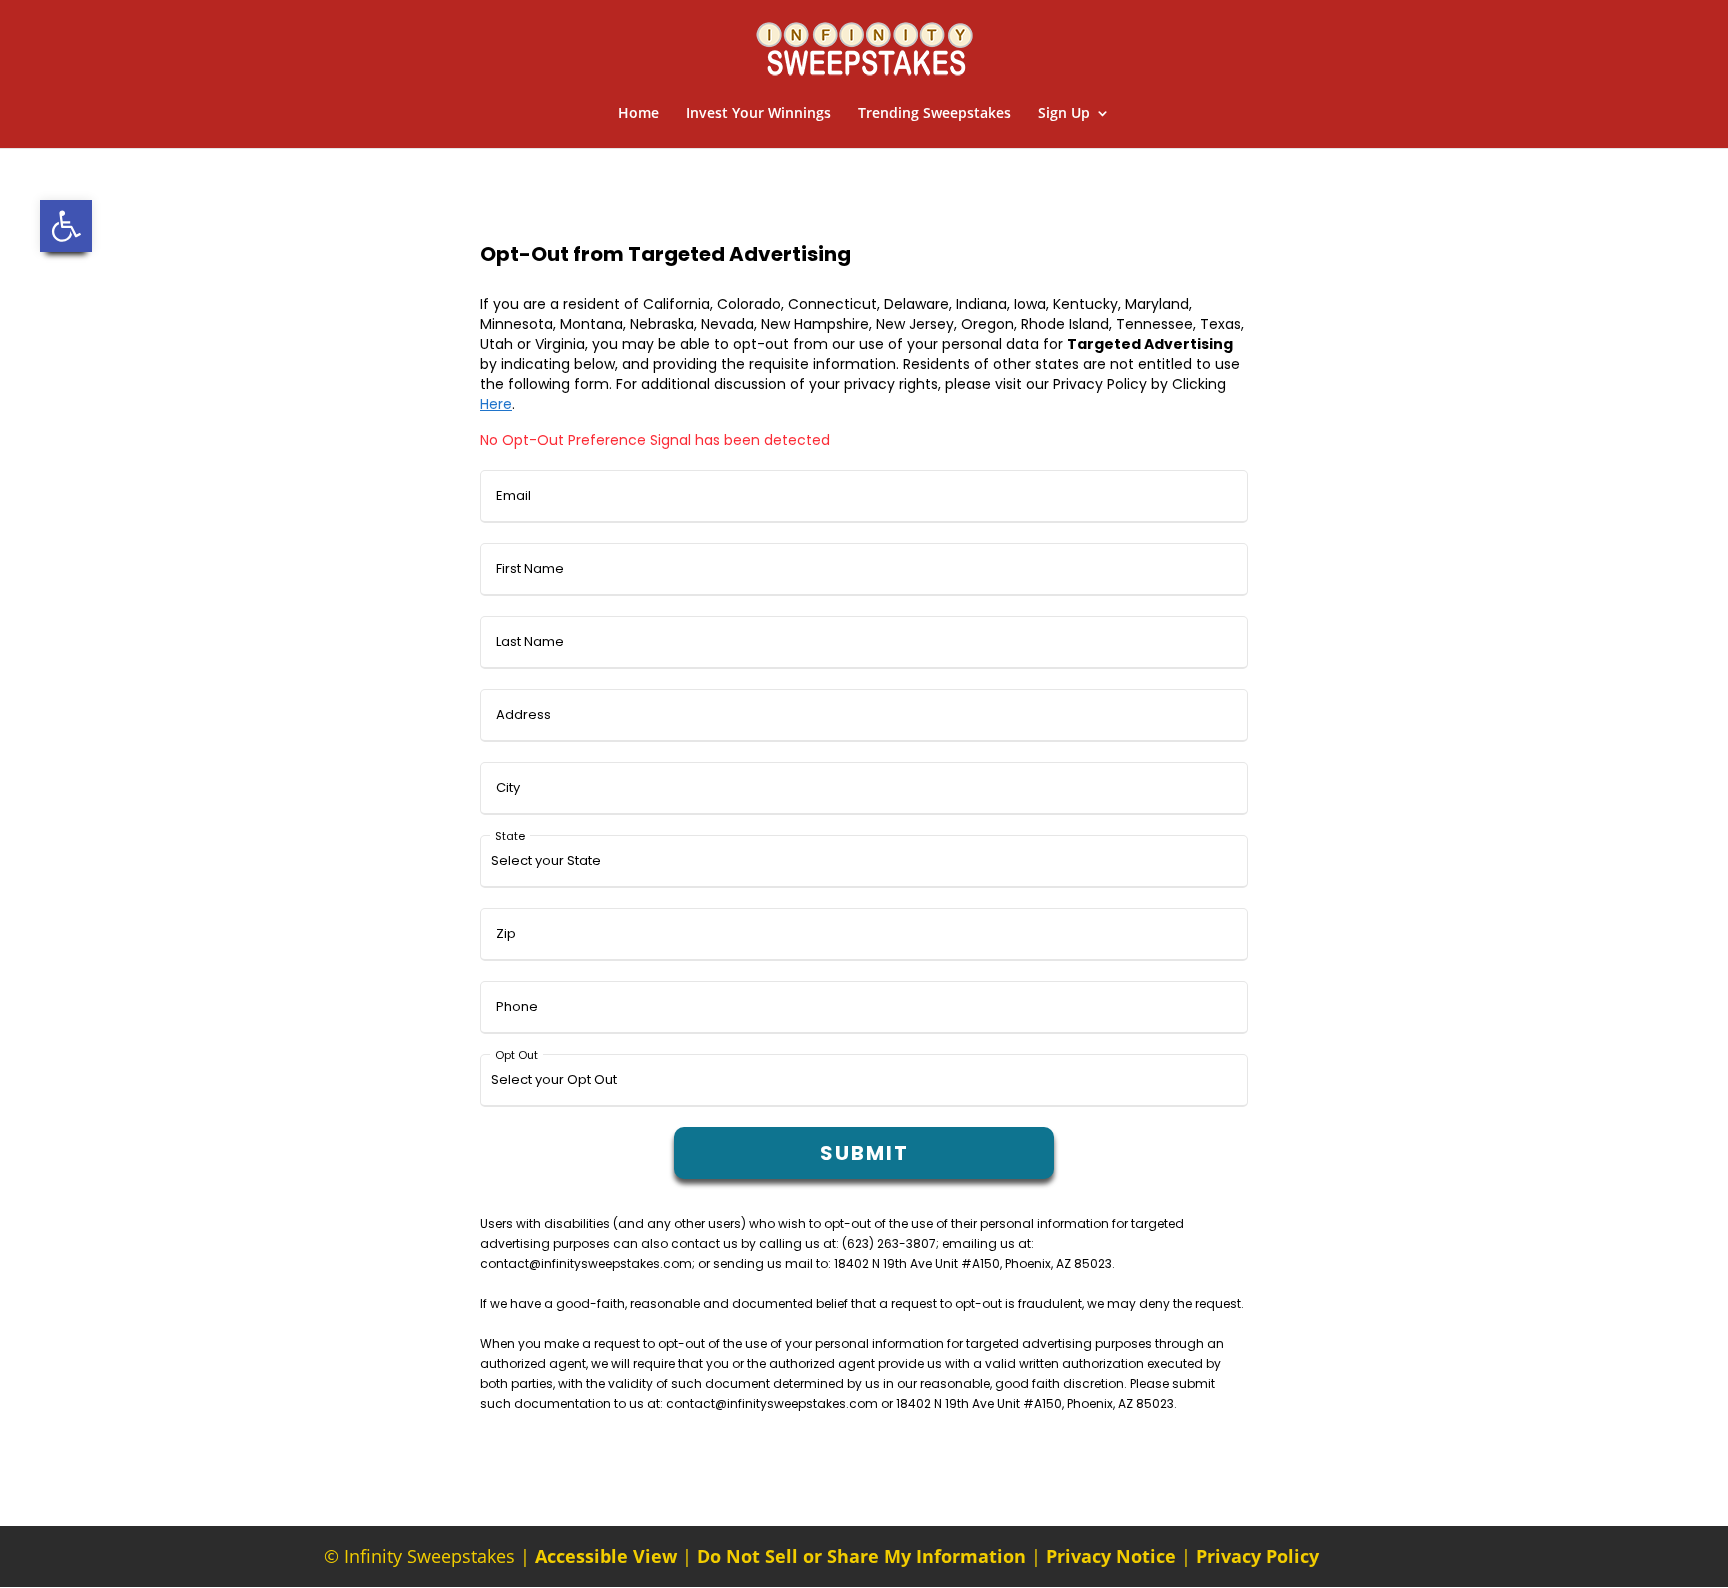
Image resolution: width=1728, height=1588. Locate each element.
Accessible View (606, 1556)
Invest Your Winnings (758, 114)
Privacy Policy (1257, 1556)
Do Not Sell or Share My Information (861, 1556)
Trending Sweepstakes (934, 114)
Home (638, 114)
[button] (66, 226)
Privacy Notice (1111, 1556)
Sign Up (1064, 114)
